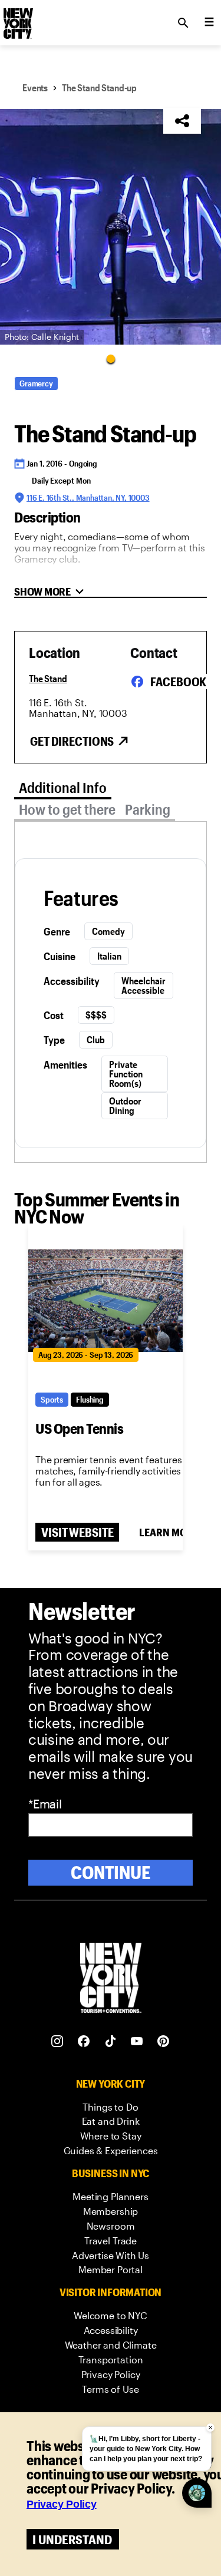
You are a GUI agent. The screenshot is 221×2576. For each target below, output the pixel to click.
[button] (111, 227)
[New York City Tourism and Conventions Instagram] (57, 2041)
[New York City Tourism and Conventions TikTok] (111, 2041)
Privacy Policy (62, 2504)
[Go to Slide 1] (110, 358)
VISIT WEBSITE (77, 1532)
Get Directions (72, 741)
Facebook (178, 682)
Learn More (169, 1532)
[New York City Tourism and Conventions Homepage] (111, 1979)
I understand (72, 2539)
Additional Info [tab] (63, 787)
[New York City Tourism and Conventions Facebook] (84, 2041)
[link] (110, 2107)
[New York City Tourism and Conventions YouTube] (137, 2041)
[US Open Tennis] (105, 1301)
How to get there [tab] (67, 809)
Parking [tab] (148, 809)
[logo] (17, 19)
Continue (111, 1872)
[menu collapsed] (209, 23)
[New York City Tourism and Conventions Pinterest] (164, 2041)
